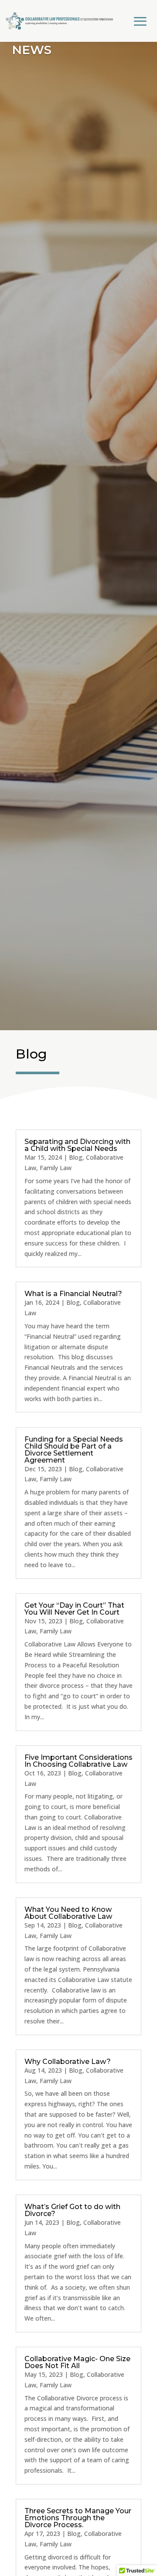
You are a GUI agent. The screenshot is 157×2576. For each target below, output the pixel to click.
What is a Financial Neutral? (73, 1294)
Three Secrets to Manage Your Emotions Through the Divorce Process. (78, 2518)
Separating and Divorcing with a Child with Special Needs (77, 1145)
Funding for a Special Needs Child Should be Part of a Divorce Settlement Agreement (74, 1450)
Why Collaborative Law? (68, 2062)
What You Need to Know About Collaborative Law (68, 1913)
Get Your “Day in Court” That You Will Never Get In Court (74, 1609)
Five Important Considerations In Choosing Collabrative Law (78, 1761)
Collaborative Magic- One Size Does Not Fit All (77, 2362)
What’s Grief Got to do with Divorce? (72, 2210)
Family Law (56, 1168)
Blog (76, 1157)
